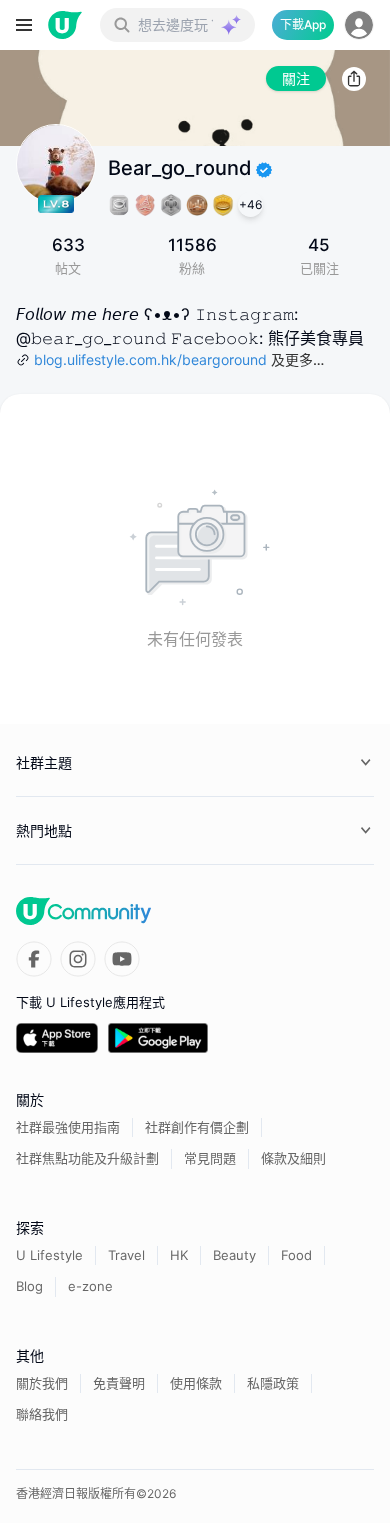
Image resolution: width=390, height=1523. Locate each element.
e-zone (90, 1286)
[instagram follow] (78, 959)
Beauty (234, 1255)
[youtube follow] (122, 959)
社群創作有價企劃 (197, 1127)
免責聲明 (119, 1383)
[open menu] (24, 25)
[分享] (354, 78)
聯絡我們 (42, 1414)
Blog (29, 1286)
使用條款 (196, 1383)
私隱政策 (273, 1383)
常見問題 (210, 1158)
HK (179, 1255)
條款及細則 (293, 1158)
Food (296, 1255)
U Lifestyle (49, 1255)
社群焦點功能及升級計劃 (87, 1158)
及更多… (297, 359)
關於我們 (42, 1383)
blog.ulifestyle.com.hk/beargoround (150, 359)
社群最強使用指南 (68, 1127)
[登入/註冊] (359, 25)
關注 (296, 78)
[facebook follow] (34, 959)
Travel (126, 1255)
